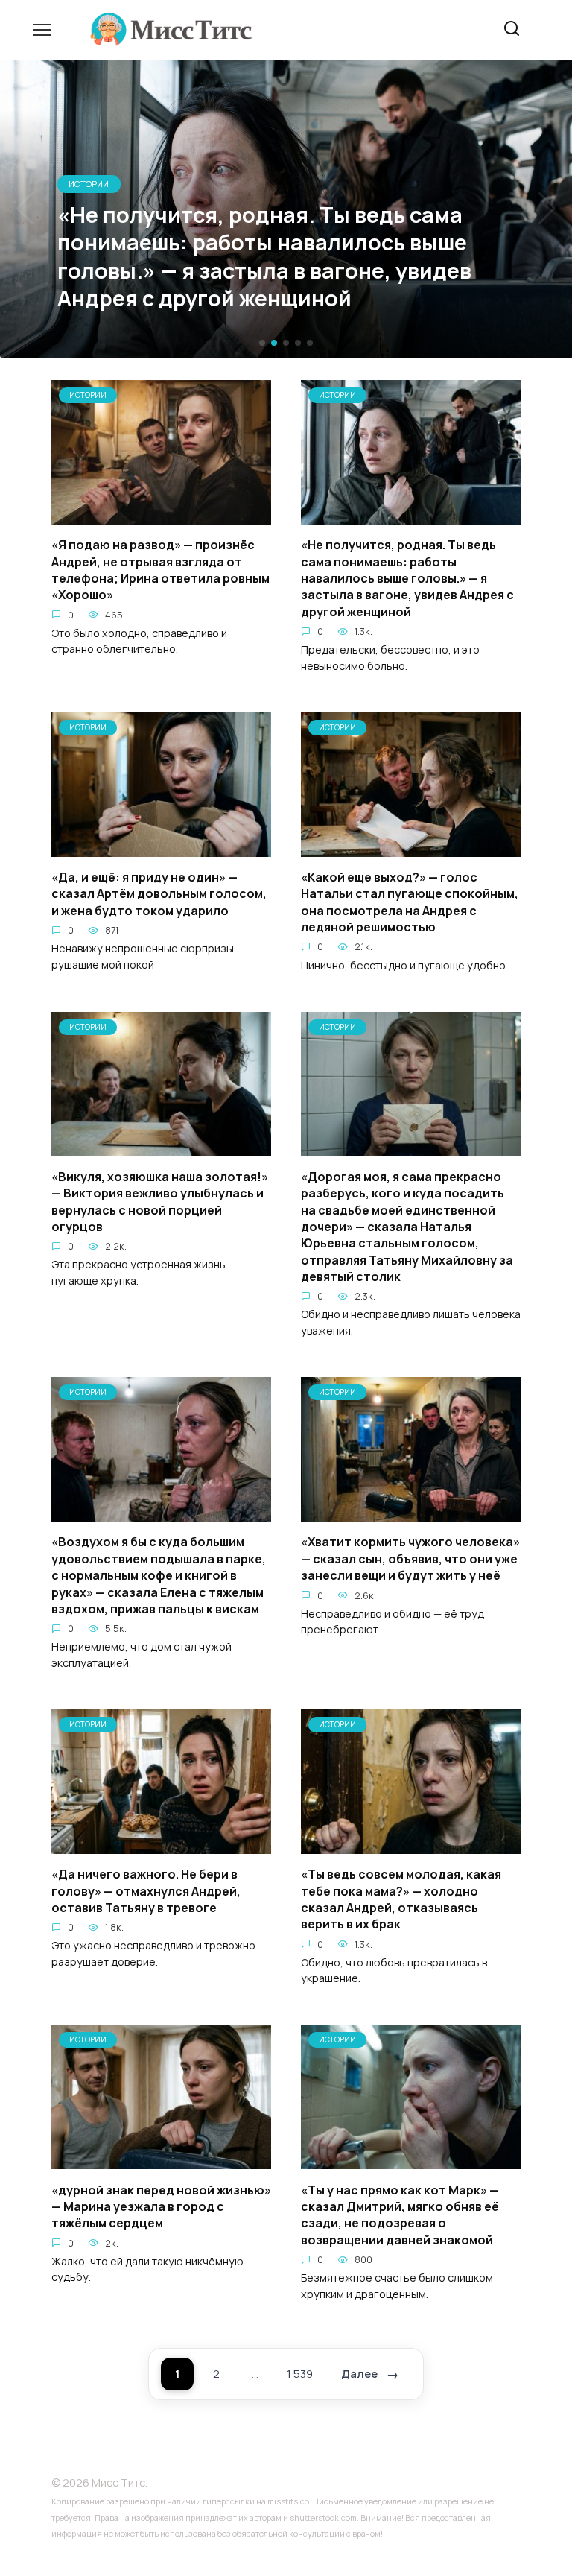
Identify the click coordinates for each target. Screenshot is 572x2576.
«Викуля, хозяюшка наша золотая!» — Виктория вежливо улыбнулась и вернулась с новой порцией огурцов (160, 1201)
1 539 (300, 2374)
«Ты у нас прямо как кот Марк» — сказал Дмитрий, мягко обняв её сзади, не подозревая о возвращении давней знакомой (400, 2214)
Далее (359, 2374)
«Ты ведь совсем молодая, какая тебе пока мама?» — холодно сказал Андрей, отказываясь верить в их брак (401, 1899)
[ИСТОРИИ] (161, 516)
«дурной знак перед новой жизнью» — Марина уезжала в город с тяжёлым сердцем (161, 2206)
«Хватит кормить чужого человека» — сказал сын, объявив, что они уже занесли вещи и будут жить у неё (410, 1558)
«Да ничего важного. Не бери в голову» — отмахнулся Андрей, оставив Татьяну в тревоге (146, 1891)
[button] (262, 343)
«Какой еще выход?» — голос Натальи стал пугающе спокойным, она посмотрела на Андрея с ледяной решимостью (410, 902)
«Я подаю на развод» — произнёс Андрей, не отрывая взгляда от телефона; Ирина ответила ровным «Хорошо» (161, 570)
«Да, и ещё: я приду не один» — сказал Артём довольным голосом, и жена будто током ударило (159, 894)
